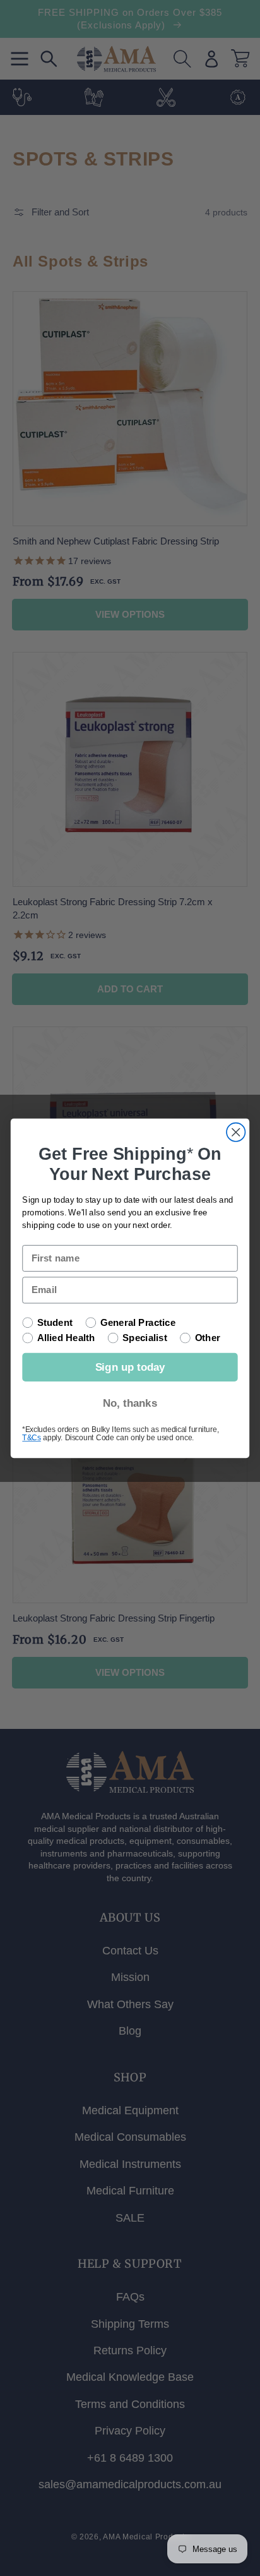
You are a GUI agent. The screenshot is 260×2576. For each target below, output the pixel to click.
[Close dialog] (236, 1132)
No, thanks (130, 1403)
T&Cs (31, 1437)
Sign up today (130, 1367)
